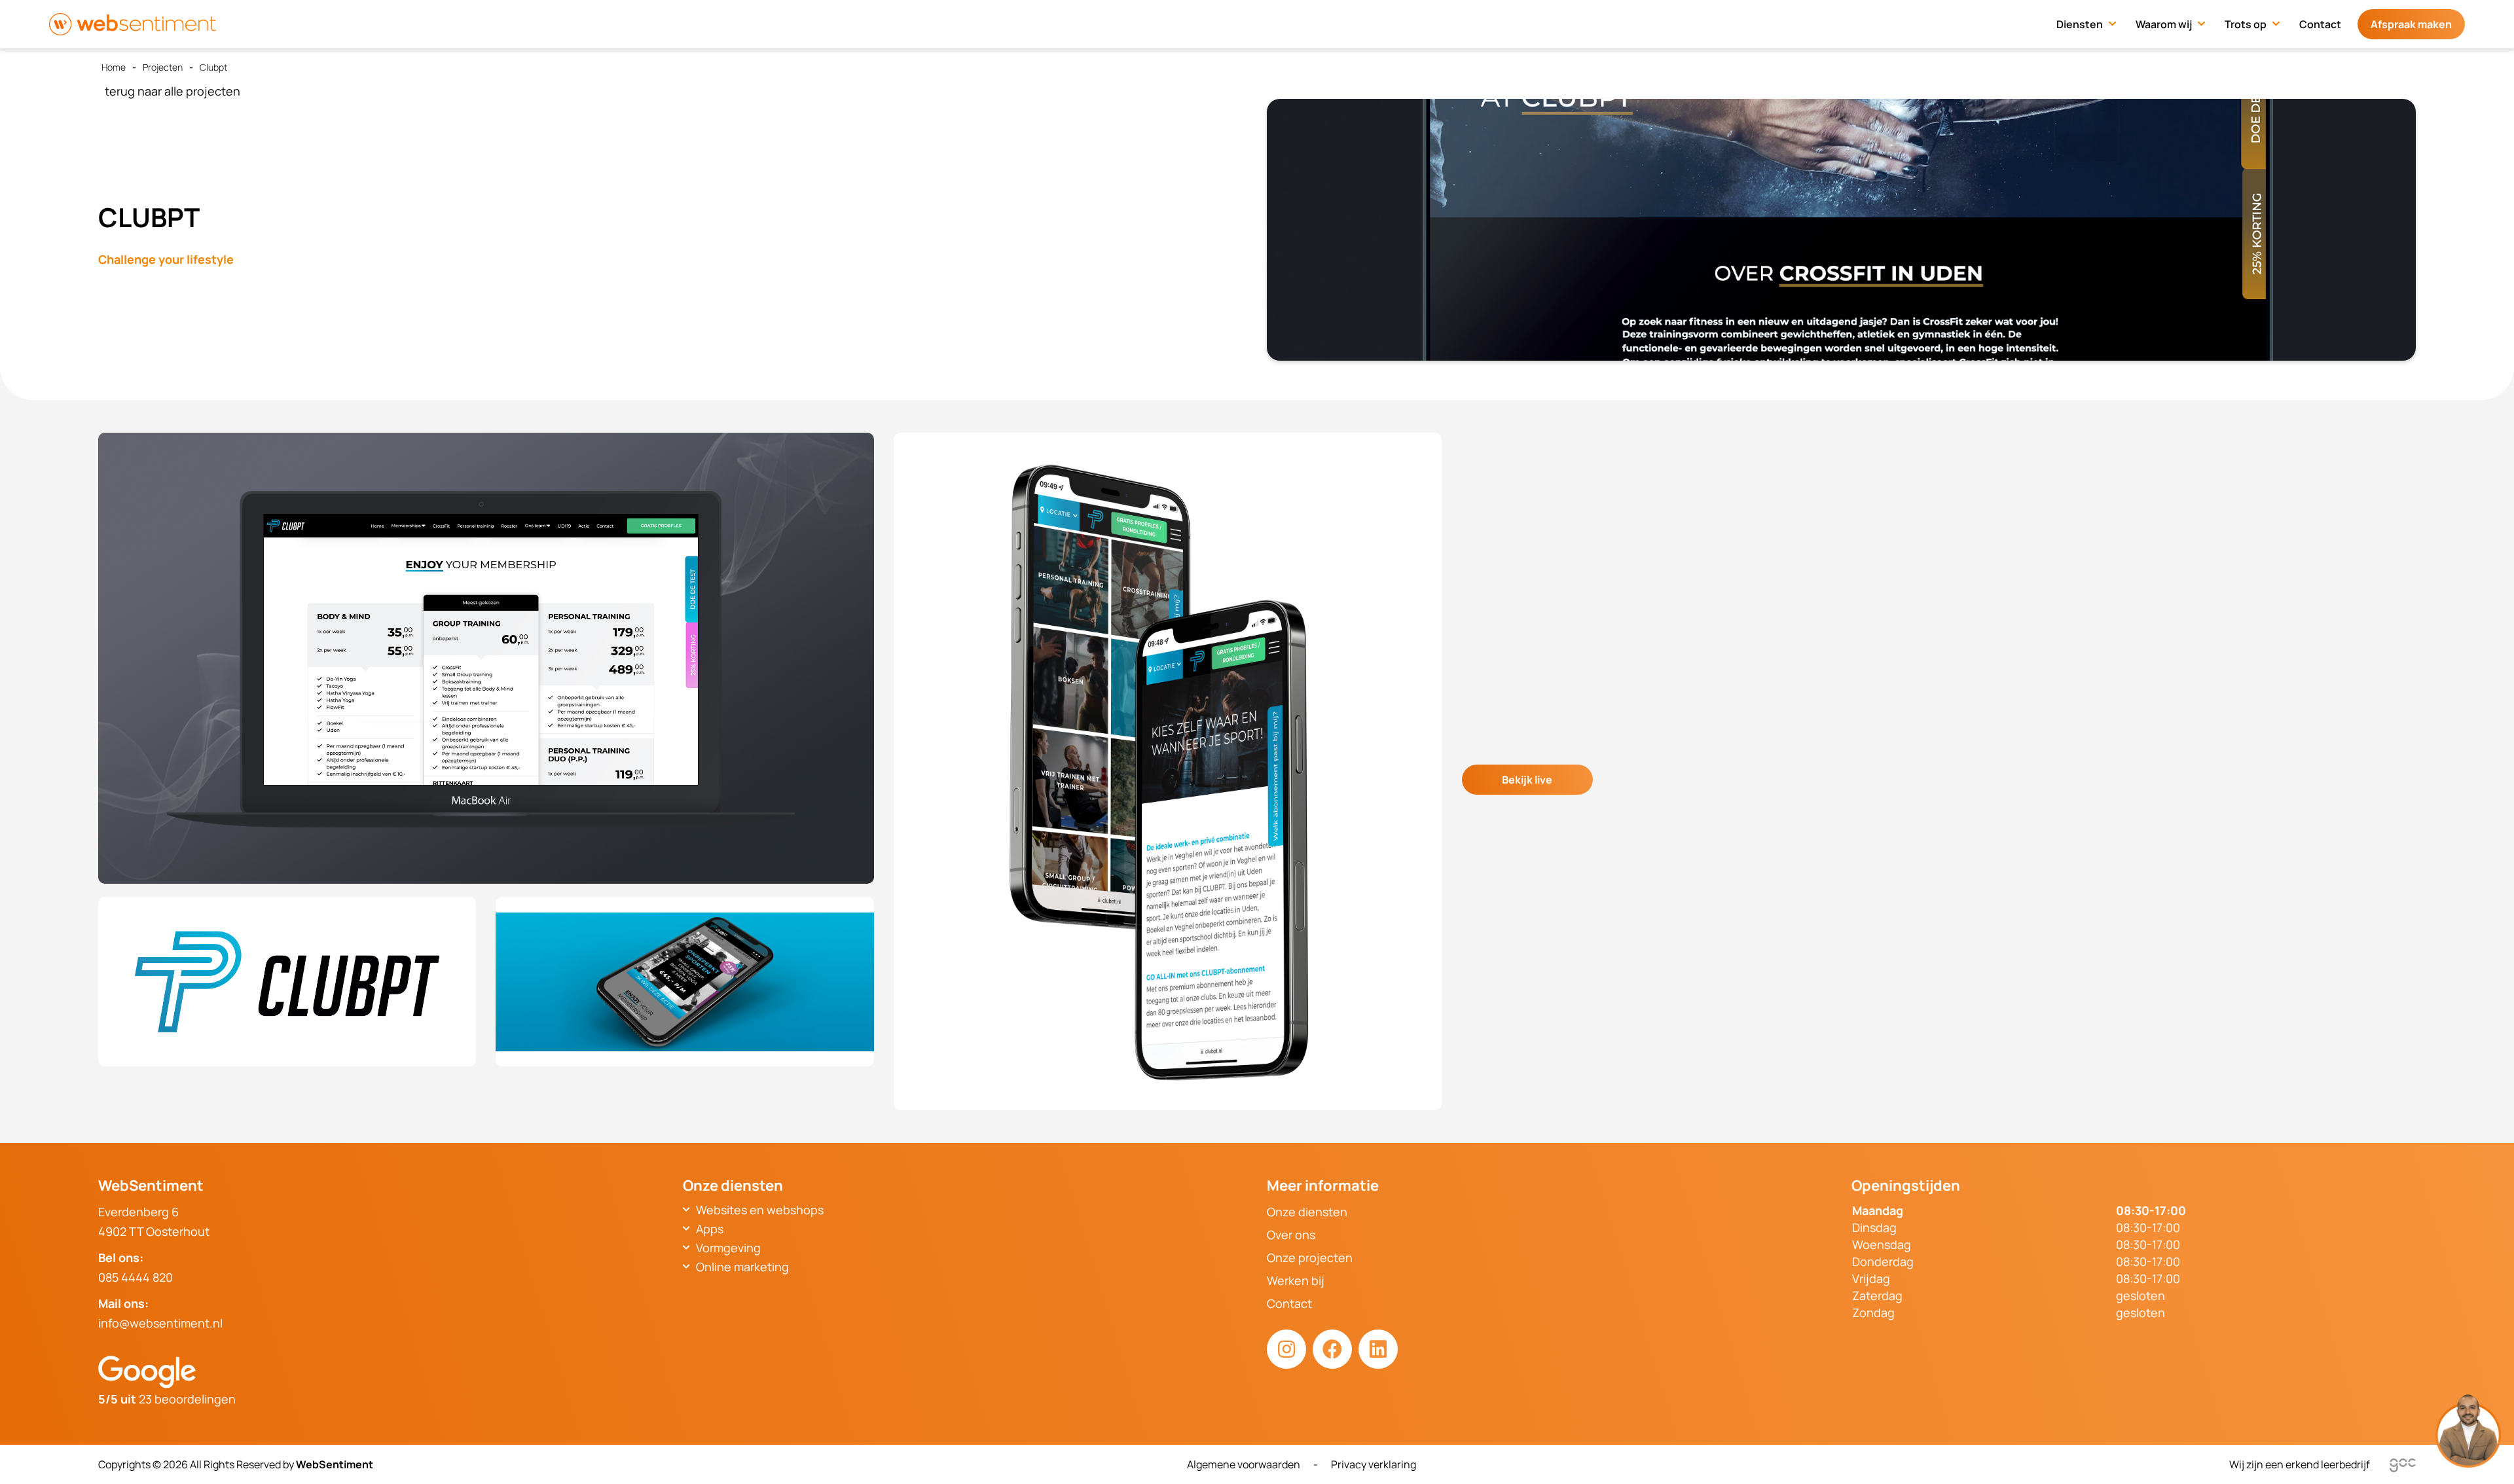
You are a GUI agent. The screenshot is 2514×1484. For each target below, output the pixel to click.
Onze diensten (1307, 1212)
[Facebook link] (1332, 1349)
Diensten (2080, 24)
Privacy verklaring (1374, 1464)
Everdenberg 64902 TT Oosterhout (154, 1222)
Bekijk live (1527, 780)
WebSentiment (335, 1464)
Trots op (2246, 24)
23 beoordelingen (167, 1399)
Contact (2320, 24)
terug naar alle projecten (173, 91)
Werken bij (1296, 1280)
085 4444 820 (136, 1277)
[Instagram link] (1286, 1349)
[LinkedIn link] (1378, 1349)
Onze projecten (1310, 1258)
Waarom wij (2164, 24)
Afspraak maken (2411, 24)
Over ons (1291, 1235)
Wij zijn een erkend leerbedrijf (2300, 1464)
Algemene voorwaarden (1244, 1464)
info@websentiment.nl (160, 1323)
